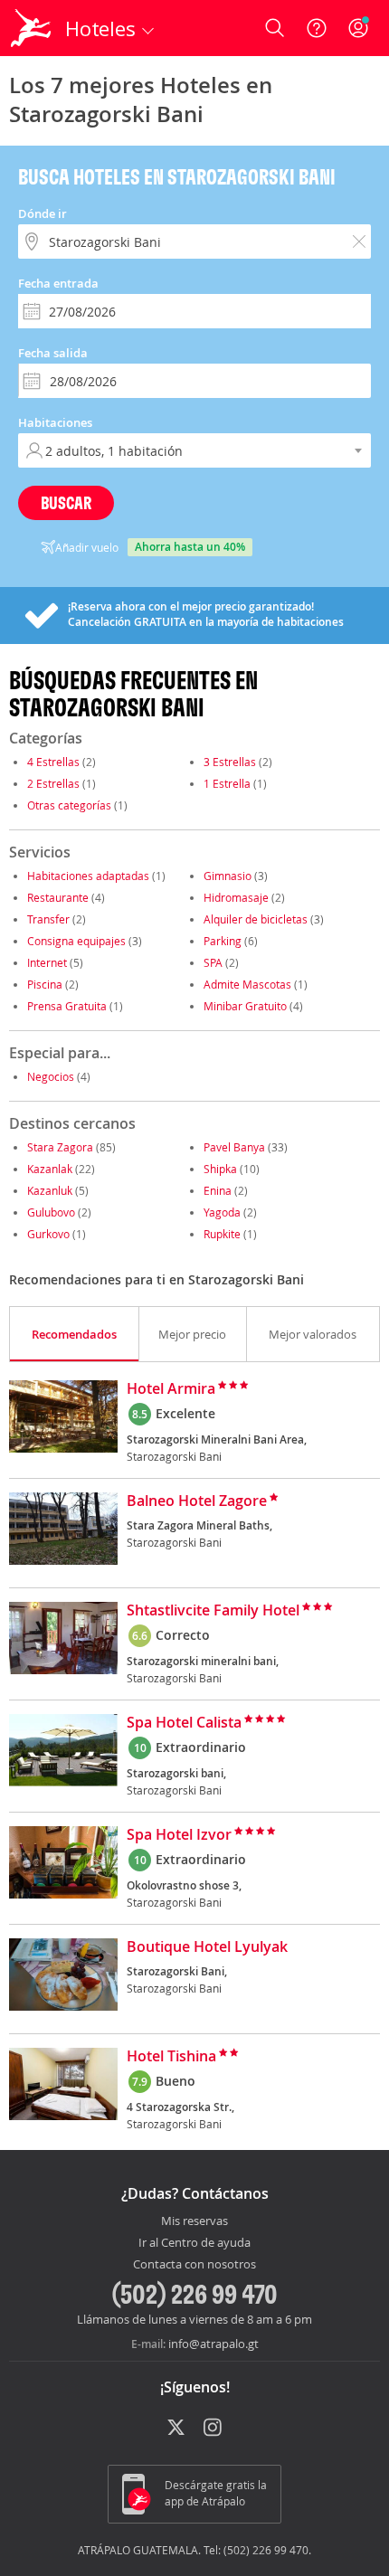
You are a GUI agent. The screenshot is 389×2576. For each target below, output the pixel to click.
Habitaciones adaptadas (88, 876)
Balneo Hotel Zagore (197, 1501)
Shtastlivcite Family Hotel (213, 1611)
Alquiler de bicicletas (256, 919)
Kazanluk (50, 1190)
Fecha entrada (58, 283)
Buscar (66, 502)
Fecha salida (53, 353)
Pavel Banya (234, 1147)
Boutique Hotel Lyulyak (207, 1947)
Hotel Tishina (171, 2057)
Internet (47, 962)
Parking (223, 941)
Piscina (45, 984)
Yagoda (222, 1212)
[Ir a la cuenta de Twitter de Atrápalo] (176, 2429)
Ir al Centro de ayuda (194, 2243)
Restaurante (58, 897)
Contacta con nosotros (194, 2265)
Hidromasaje (236, 897)
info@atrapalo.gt (213, 2344)
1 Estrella (227, 783)
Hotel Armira (171, 1389)
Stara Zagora (60, 1147)
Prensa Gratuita (67, 1006)
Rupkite (222, 1234)
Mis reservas (194, 2221)
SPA (213, 962)
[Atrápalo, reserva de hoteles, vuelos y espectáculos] (31, 28)
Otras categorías (69, 805)
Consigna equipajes (76, 941)
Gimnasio (228, 876)
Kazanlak (50, 1169)
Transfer (48, 919)
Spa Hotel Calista (184, 1723)
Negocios (51, 1076)
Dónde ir (43, 213)
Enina (218, 1190)
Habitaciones (55, 422)
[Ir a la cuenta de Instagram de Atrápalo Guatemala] (214, 2429)
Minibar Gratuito (245, 1006)
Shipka (220, 1169)
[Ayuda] (317, 28)
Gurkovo (48, 1234)
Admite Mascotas (247, 984)
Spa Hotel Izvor (179, 1835)
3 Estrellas (230, 762)
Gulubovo (51, 1212)
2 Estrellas (53, 783)
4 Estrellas (53, 762)
